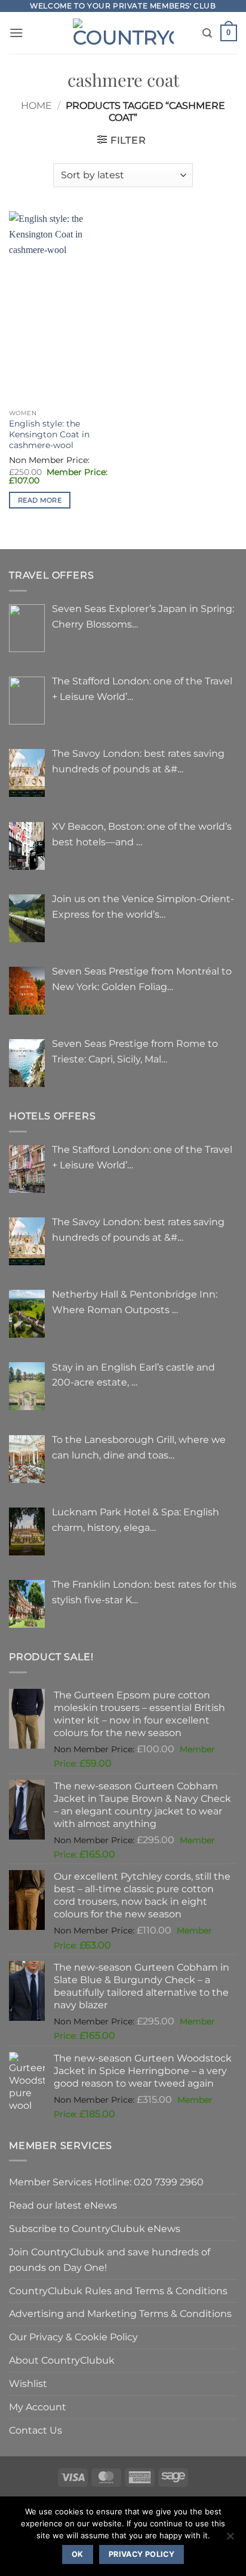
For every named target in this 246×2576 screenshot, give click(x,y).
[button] (16, 33)
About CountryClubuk (62, 2360)
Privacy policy (142, 2554)
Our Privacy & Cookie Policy (73, 2337)
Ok (78, 2554)
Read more (40, 500)
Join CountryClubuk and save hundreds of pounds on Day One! (110, 2260)
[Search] (207, 33)
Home (36, 105)
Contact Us (36, 2430)
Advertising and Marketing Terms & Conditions (120, 2313)
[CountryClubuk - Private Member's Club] (123, 33)
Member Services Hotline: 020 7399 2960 (106, 2182)
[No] (230, 2540)
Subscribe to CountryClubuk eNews (95, 2228)
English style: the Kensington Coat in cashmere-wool (49, 434)
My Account (38, 2407)
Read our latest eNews (63, 2205)
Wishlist (28, 2383)
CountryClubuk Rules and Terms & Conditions (118, 2291)
